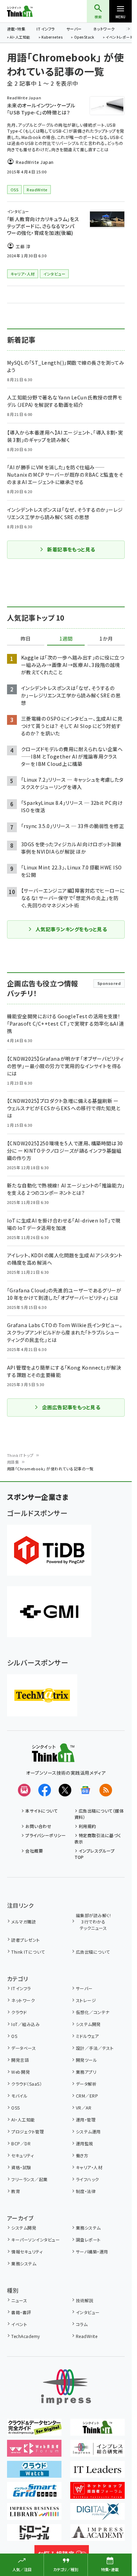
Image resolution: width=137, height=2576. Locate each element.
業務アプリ (86, 2072)
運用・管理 (86, 2120)
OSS (15, 2108)
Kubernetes (52, 38)
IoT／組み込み (25, 2024)
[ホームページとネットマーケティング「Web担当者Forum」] (34, 2452)
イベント (19, 2324)
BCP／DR (21, 2143)
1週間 (66, 639)
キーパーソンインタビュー (35, 2240)
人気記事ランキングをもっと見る (71, 929)
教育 (16, 2191)
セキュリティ (22, 2155)
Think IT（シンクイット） (31, 11)
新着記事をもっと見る (71, 549)
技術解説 (85, 2300)
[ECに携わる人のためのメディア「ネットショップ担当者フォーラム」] (97, 2494)
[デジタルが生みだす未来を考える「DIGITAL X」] (97, 2515)
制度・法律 (86, 2191)
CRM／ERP (87, 2096)
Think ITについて (28, 1952)
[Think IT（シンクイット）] (53, 1757)
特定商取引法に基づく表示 (98, 1838)
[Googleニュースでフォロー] (85, 1790)
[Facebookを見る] (45, 1790)
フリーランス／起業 (29, 2179)
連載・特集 (16, 29)
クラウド (19, 2012)
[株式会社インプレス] (66, 2387)
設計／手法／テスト (95, 2048)
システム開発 (88, 2024)
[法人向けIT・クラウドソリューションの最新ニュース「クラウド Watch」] (34, 2473)
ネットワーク (104, 29)
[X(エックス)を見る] (65, 1790)
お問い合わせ (38, 1826)
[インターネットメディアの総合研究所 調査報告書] (97, 2452)
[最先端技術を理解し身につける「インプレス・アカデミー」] (97, 2536)
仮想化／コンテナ (93, 2012)
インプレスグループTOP (95, 1854)
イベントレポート (119, 38)
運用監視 (85, 2143)
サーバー (74, 29)
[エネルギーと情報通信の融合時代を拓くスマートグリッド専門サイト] (34, 2494)
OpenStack (84, 38)
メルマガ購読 (24, 1922)
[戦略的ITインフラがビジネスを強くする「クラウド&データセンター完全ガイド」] (34, 2431)
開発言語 (20, 2060)
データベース (24, 2048)
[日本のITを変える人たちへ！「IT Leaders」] (97, 2473)
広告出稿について (93, 1952)
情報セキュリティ (27, 2251)
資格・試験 (21, 2167)
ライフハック (87, 2179)
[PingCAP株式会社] (49, 1550)
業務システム (88, 2228)
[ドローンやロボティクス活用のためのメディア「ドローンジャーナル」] (34, 2536)
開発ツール (86, 2060)
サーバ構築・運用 (92, 2251)
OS (14, 2036)
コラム (82, 2324)
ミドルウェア (87, 2036)
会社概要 (34, 1851)
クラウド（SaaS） (27, 2084)
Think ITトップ (20, 1455)
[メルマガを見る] (24, 1790)
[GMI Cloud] (49, 1612)
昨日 (26, 639)
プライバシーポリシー (45, 1835)
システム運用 (88, 2131)
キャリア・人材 (89, 2167)
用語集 (13, 1462)
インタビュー (88, 2312)
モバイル (19, 2096)
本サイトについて (41, 1811)
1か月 (106, 639)
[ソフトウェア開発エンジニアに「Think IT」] (97, 2431)
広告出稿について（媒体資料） (99, 1814)
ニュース (19, 2300)
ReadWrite (87, 2336)
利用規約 (87, 1826)
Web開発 (21, 2072)
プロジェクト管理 (28, 2131)
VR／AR (84, 2108)
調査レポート (88, 2240)
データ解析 (86, 2084)
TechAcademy (25, 2336)
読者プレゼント (25, 1940)
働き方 (82, 2155)
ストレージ (86, 2000)
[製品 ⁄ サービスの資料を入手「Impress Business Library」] (34, 2515)
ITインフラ (46, 29)
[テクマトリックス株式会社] (42, 1695)
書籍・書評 (21, 2312)
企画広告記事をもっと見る (71, 1407)
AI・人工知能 (20, 38)
